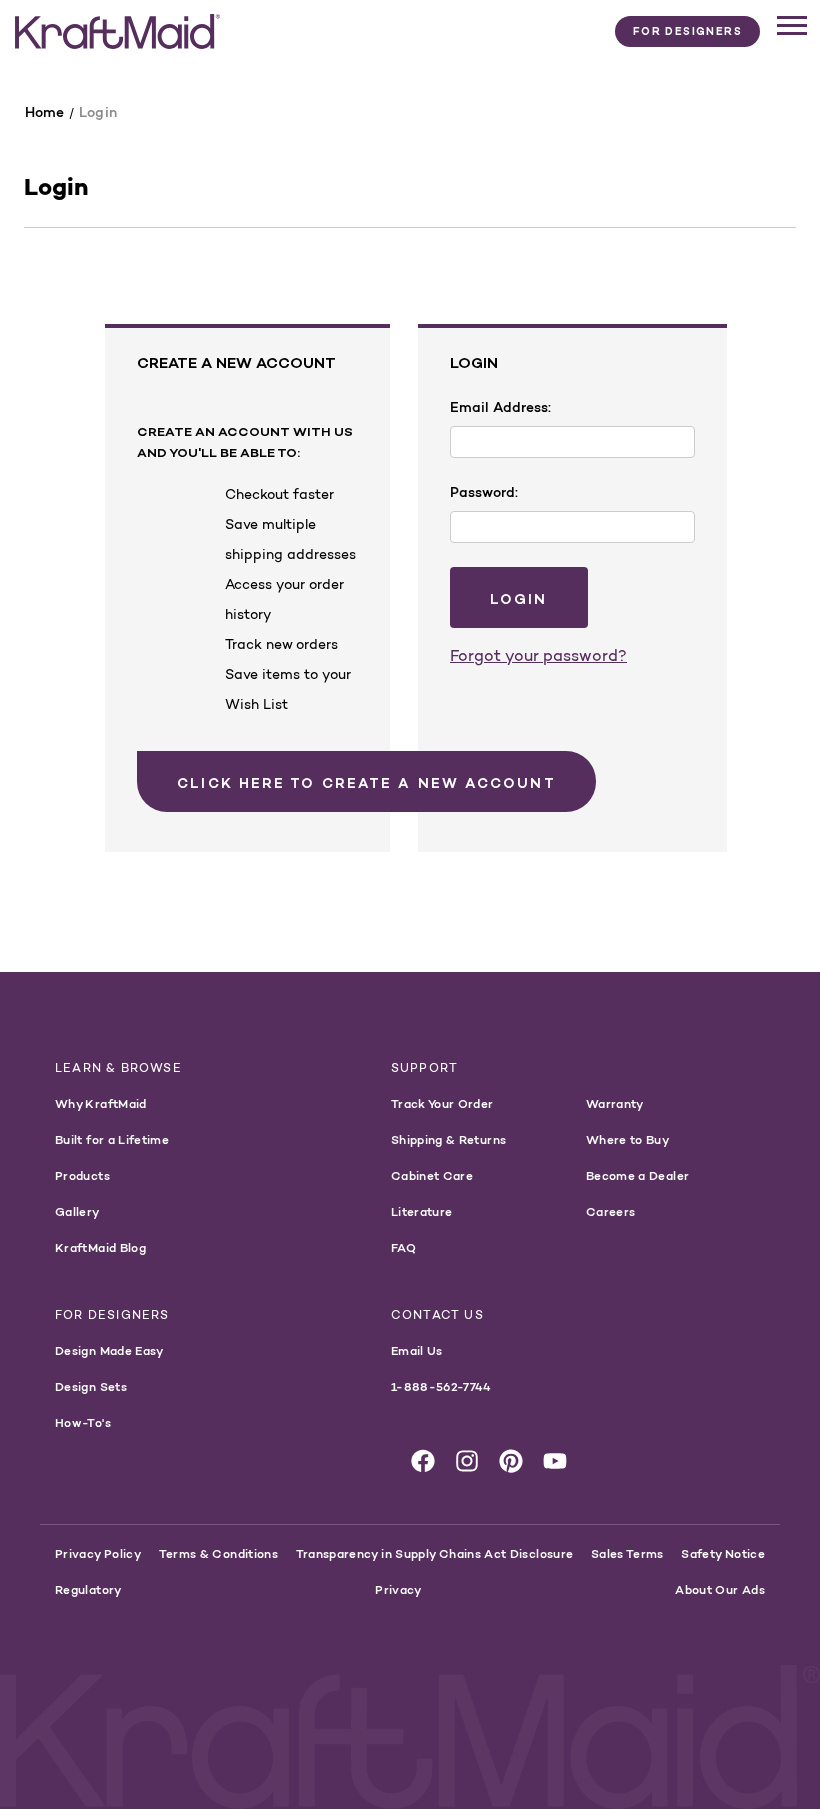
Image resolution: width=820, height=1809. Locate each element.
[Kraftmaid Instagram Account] (467, 1461)
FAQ (403, 1247)
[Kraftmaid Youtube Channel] (555, 1461)
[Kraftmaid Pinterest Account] (511, 1461)
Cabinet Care (432, 1175)
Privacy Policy (98, 1553)
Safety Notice (723, 1553)
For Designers (687, 31)
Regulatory (88, 1589)
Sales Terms (627, 1553)
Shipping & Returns (448, 1139)
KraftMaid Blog (100, 1247)
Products (82, 1175)
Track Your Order (442, 1103)
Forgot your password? (538, 655)
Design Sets (91, 1386)
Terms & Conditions (218, 1553)
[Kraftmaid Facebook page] (423, 1461)
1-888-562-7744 (441, 1386)
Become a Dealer (637, 1175)
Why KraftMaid (101, 1103)
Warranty (615, 1103)
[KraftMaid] (117, 32)
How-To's (83, 1422)
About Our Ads (720, 1589)
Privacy (398, 1589)
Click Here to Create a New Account (366, 783)
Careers (611, 1211)
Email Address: (500, 407)
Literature (422, 1211)
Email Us (417, 1350)
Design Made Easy (109, 1350)
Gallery (77, 1211)
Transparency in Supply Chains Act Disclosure (435, 1553)
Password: (484, 492)
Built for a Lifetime (112, 1139)
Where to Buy (627, 1139)
